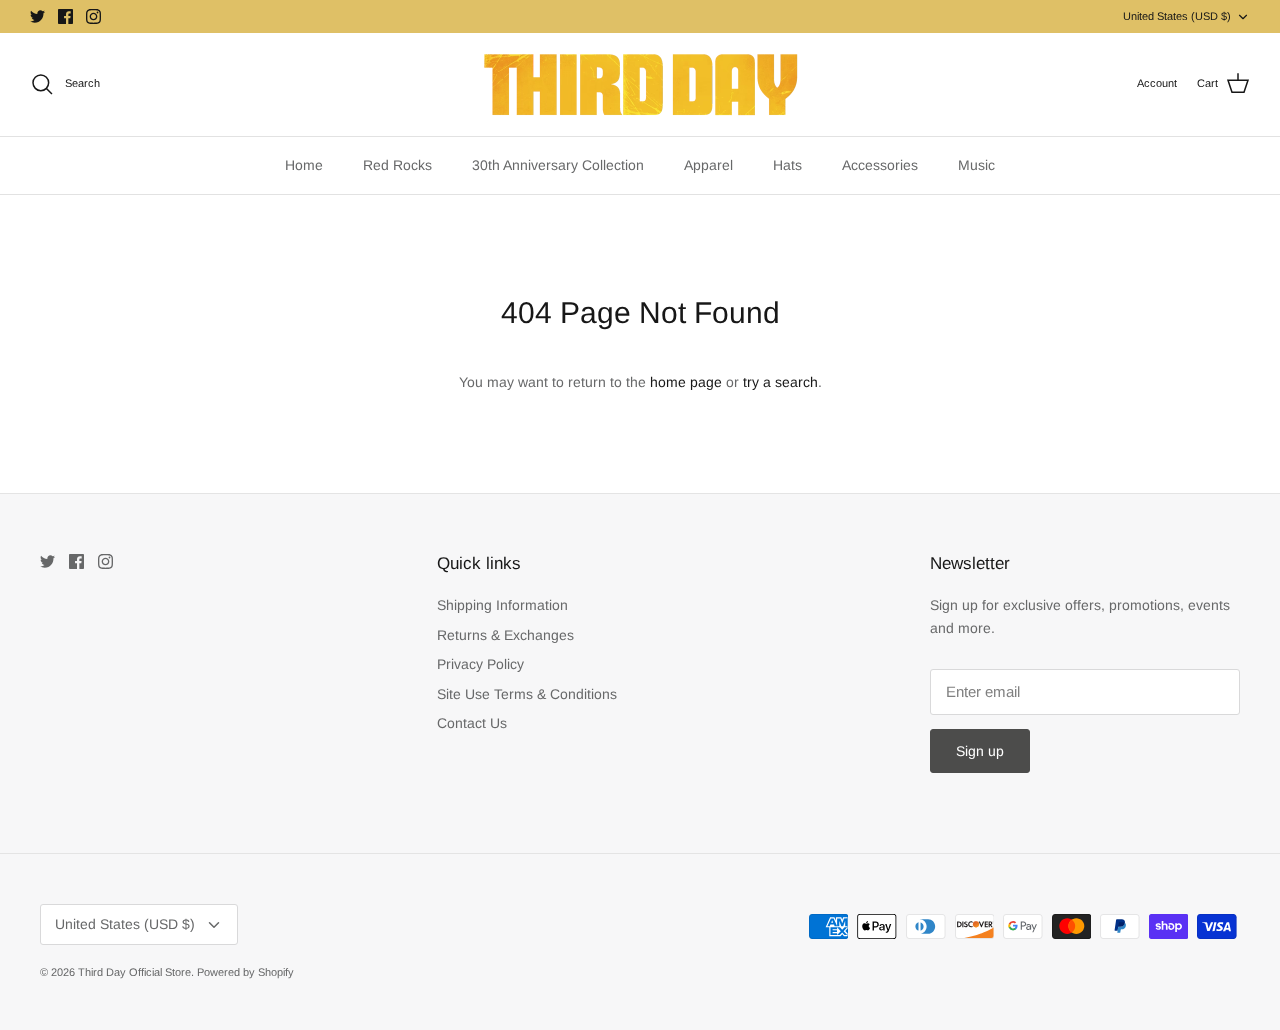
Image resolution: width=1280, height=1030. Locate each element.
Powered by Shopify (245, 972)
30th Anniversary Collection (558, 165)
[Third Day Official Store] (640, 84)
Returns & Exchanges (505, 635)
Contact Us (472, 723)
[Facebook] (65, 16)
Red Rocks (397, 165)
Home (304, 165)
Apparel (708, 165)
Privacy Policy (480, 664)
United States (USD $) (1177, 16)
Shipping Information (502, 605)
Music (976, 165)
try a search (780, 382)
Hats (787, 165)
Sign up (980, 751)
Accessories (880, 165)
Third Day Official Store (134, 972)
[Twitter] (37, 16)
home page (686, 382)
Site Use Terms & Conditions (527, 694)
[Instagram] (93, 16)
